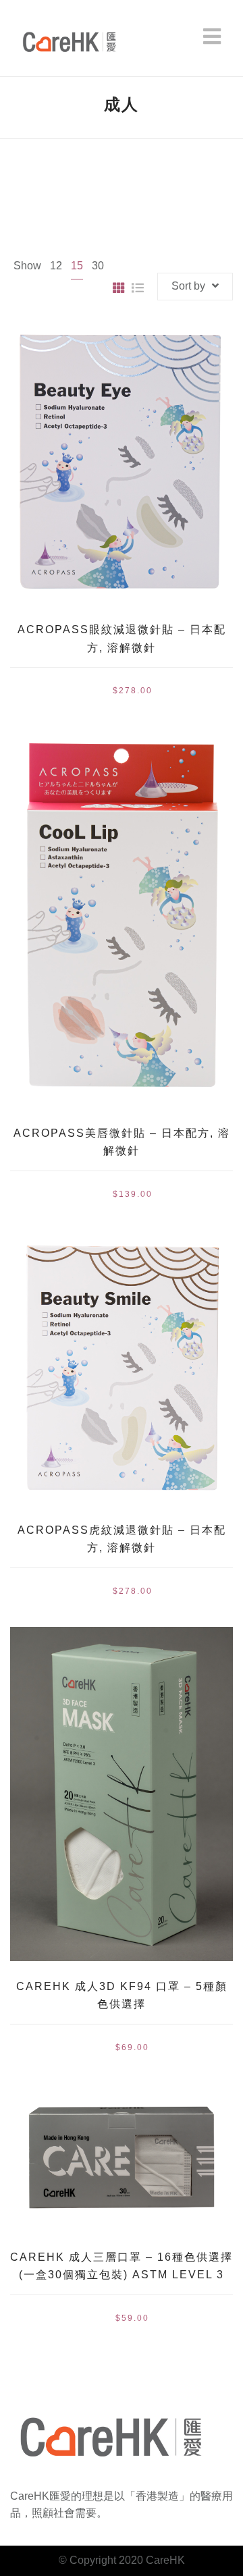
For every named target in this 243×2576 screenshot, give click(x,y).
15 (77, 266)
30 (98, 266)
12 (56, 266)
